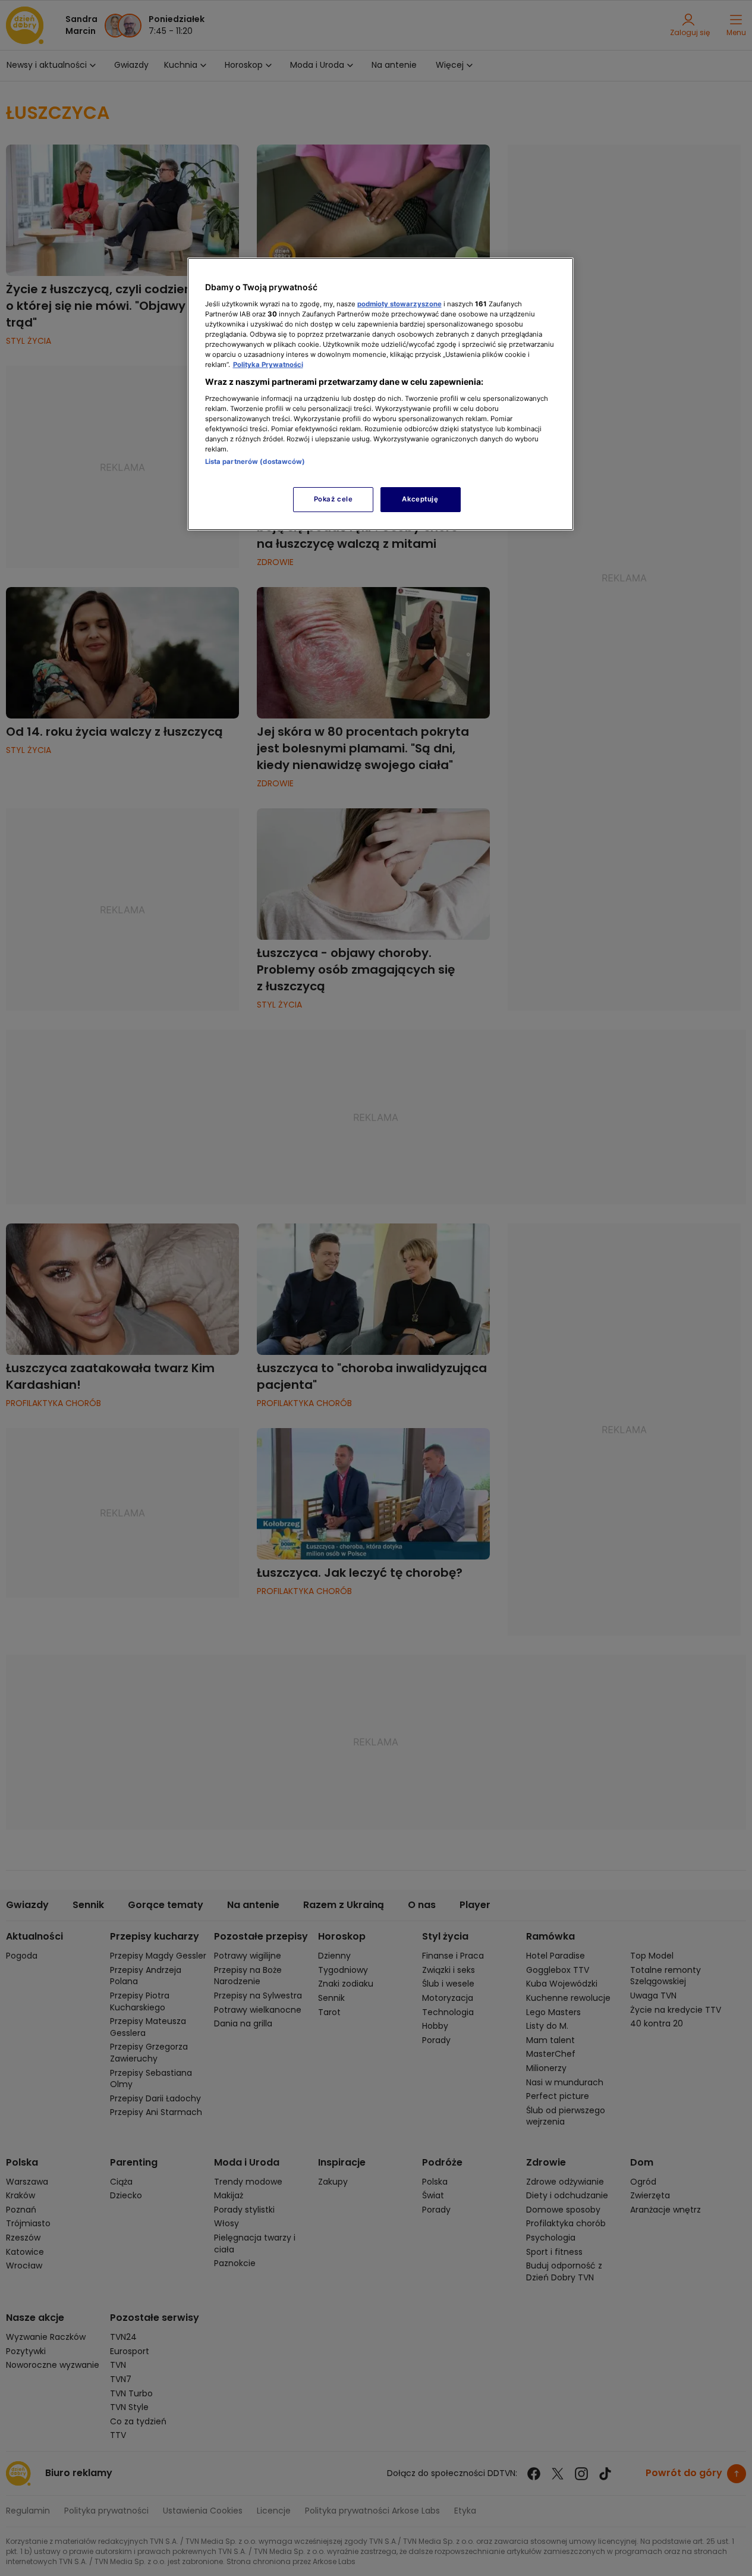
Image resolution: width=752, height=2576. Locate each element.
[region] (380, 394)
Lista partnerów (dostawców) (255, 462)
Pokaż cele (333, 499)
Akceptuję (420, 499)
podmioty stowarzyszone (399, 304)
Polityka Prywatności (268, 365)
